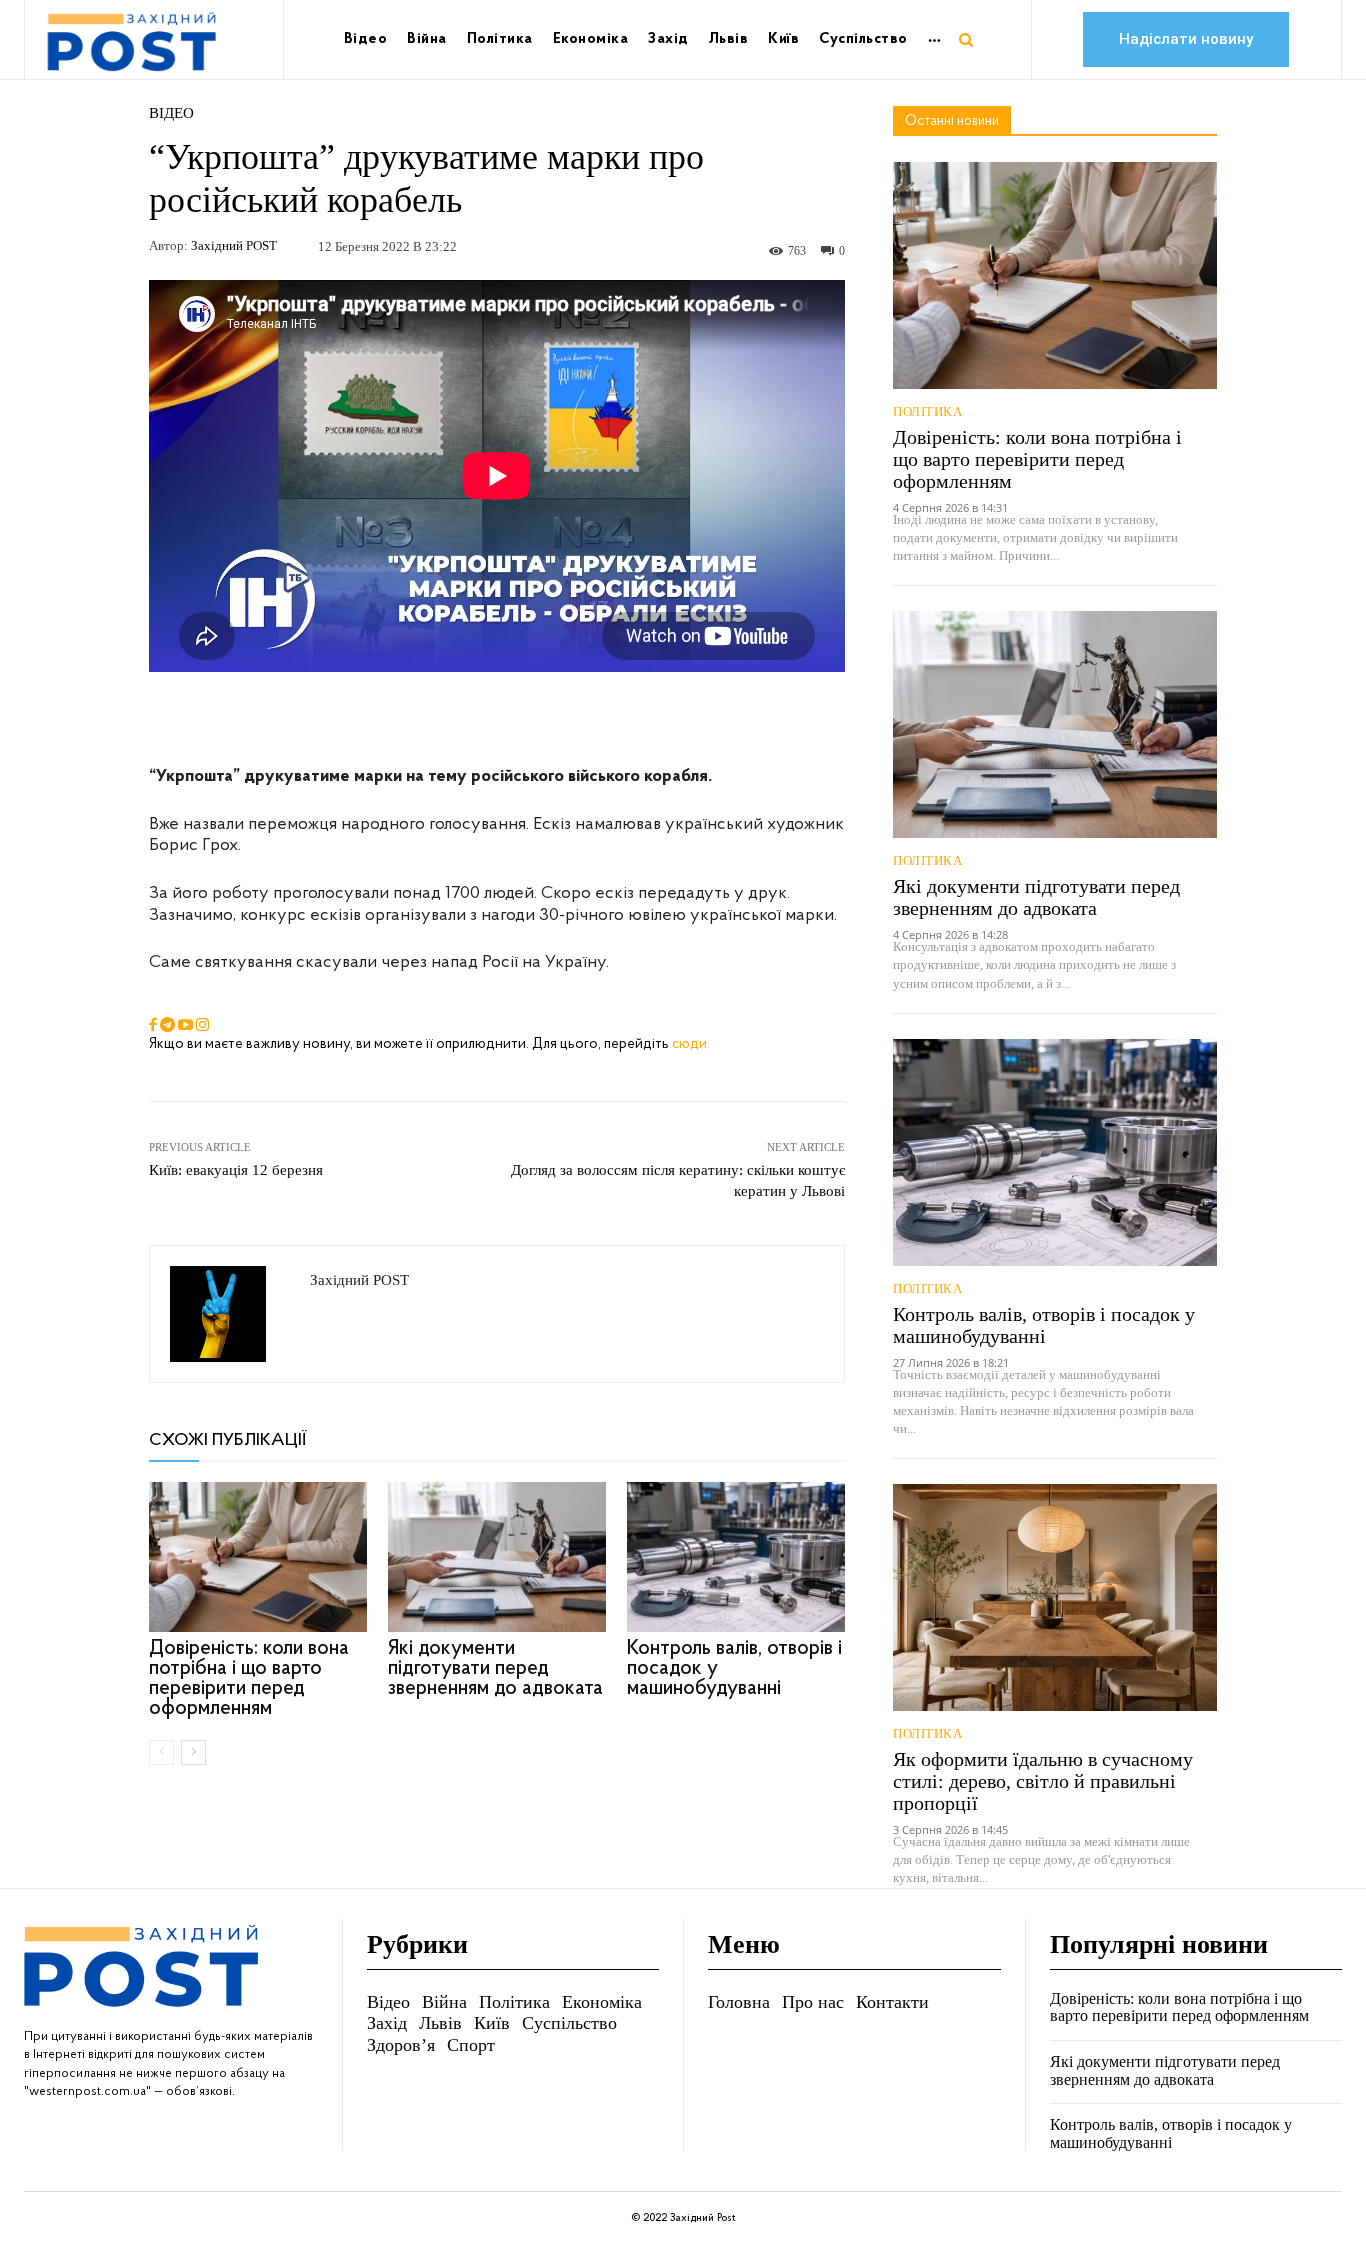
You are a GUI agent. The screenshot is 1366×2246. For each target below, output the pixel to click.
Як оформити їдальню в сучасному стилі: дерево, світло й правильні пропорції (1043, 1781)
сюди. (691, 1044)
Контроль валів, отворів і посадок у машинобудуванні (1044, 1325)
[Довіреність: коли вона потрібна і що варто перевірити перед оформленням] (258, 1557)
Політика (927, 411)
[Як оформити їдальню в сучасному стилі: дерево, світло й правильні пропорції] (1055, 1597)
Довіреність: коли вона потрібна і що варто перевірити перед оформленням (249, 1678)
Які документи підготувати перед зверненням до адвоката (495, 1668)
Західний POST (234, 245)
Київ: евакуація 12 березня (236, 1170)
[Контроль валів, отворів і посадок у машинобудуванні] (736, 1557)
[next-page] (193, 1752)
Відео (171, 113)
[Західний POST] (230, 1314)
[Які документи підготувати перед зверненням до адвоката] (497, 1557)
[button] (966, 40)
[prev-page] (161, 1752)
